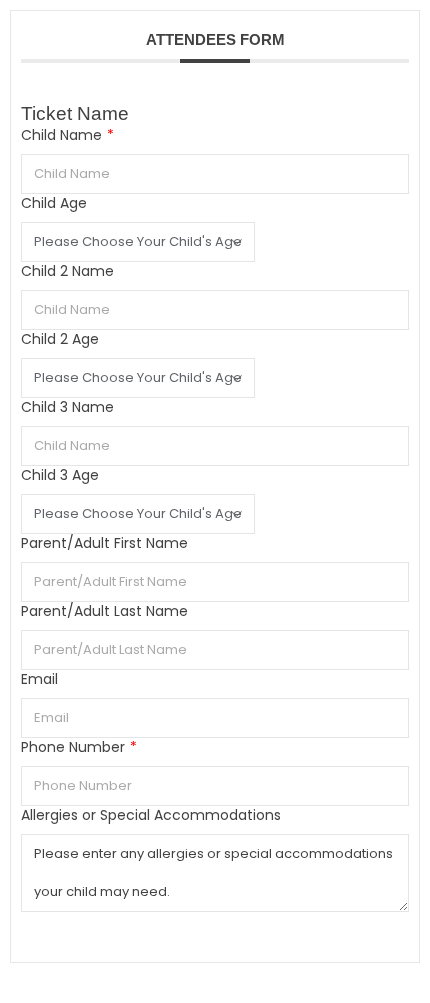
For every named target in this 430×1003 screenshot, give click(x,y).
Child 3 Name (67, 407)
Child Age (54, 203)
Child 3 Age (60, 475)
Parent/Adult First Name (104, 543)
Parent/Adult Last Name (104, 611)
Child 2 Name (67, 271)
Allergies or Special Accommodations (151, 815)
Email (39, 679)
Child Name (67, 135)
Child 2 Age (60, 339)
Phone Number (79, 747)
